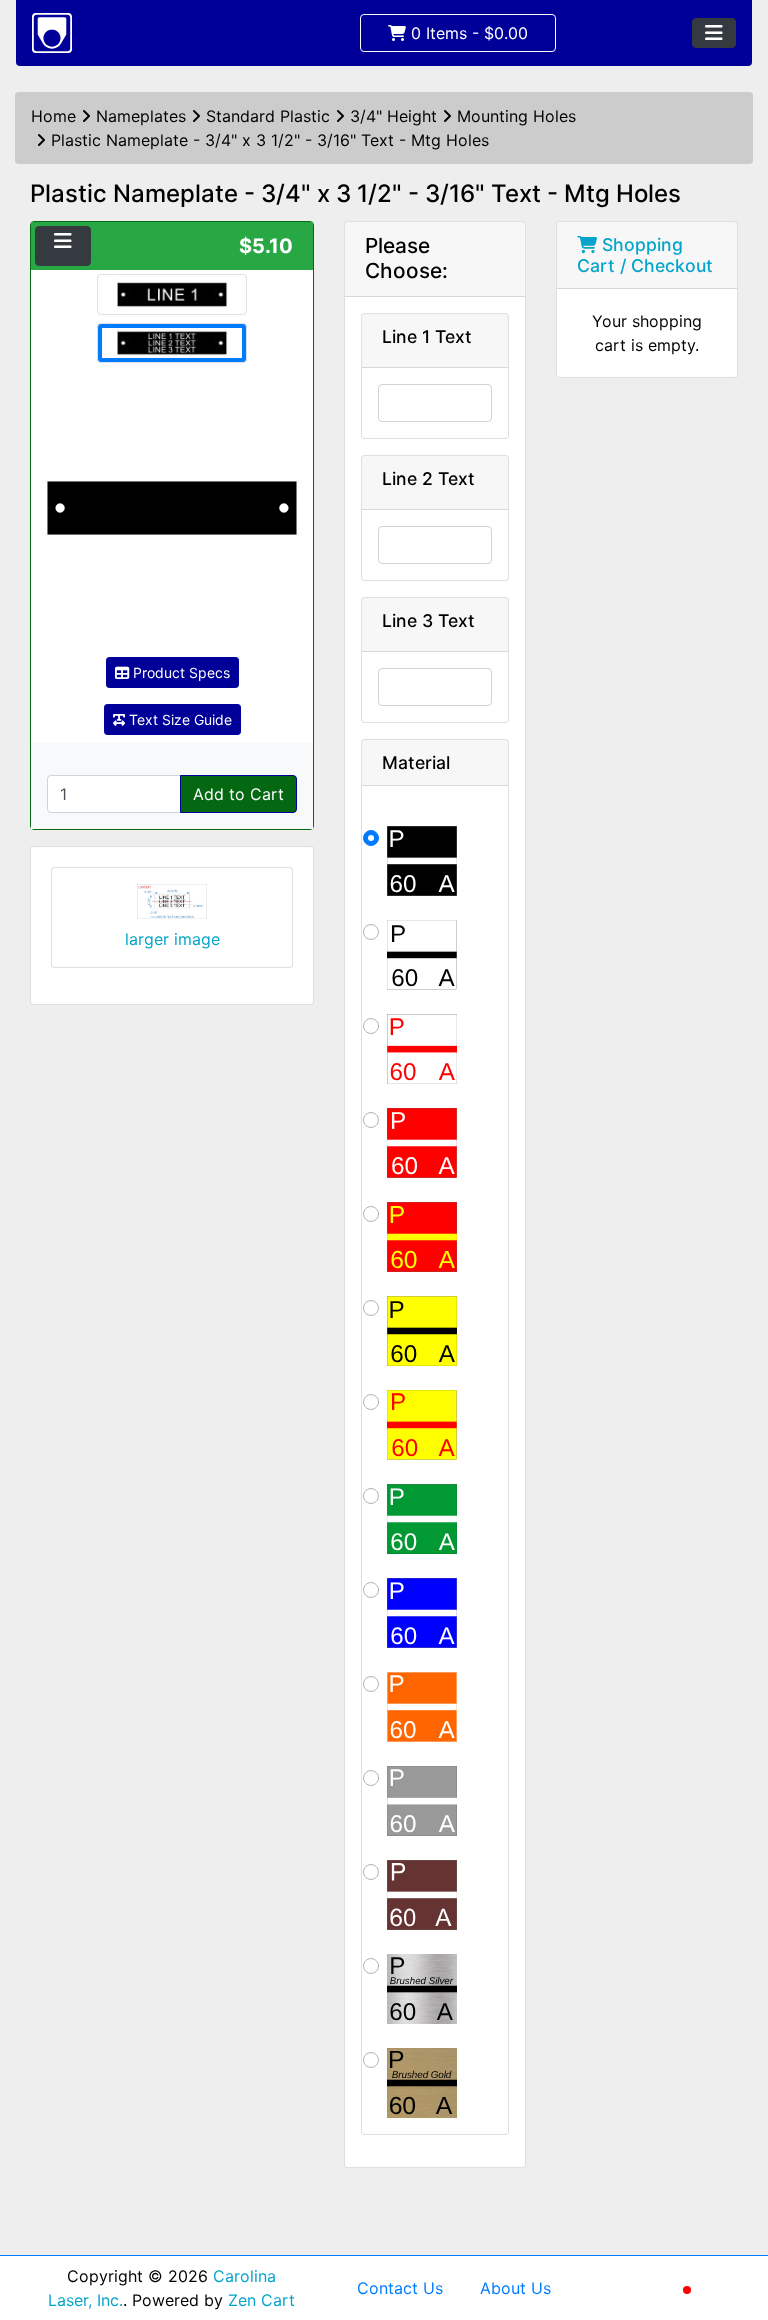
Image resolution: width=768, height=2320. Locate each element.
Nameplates (141, 116)
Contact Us (400, 2288)
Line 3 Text (428, 620)
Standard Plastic (268, 116)
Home (53, 116)
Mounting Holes (516, 116)
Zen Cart (261, 2300)
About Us (515, 2288)
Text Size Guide (178, 719)
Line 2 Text (428, 478)
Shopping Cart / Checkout (645, 255)
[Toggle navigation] (714, 33)
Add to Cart (238, 794)
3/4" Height (393, 116)
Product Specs (179, 672)
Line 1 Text (427, 336)
